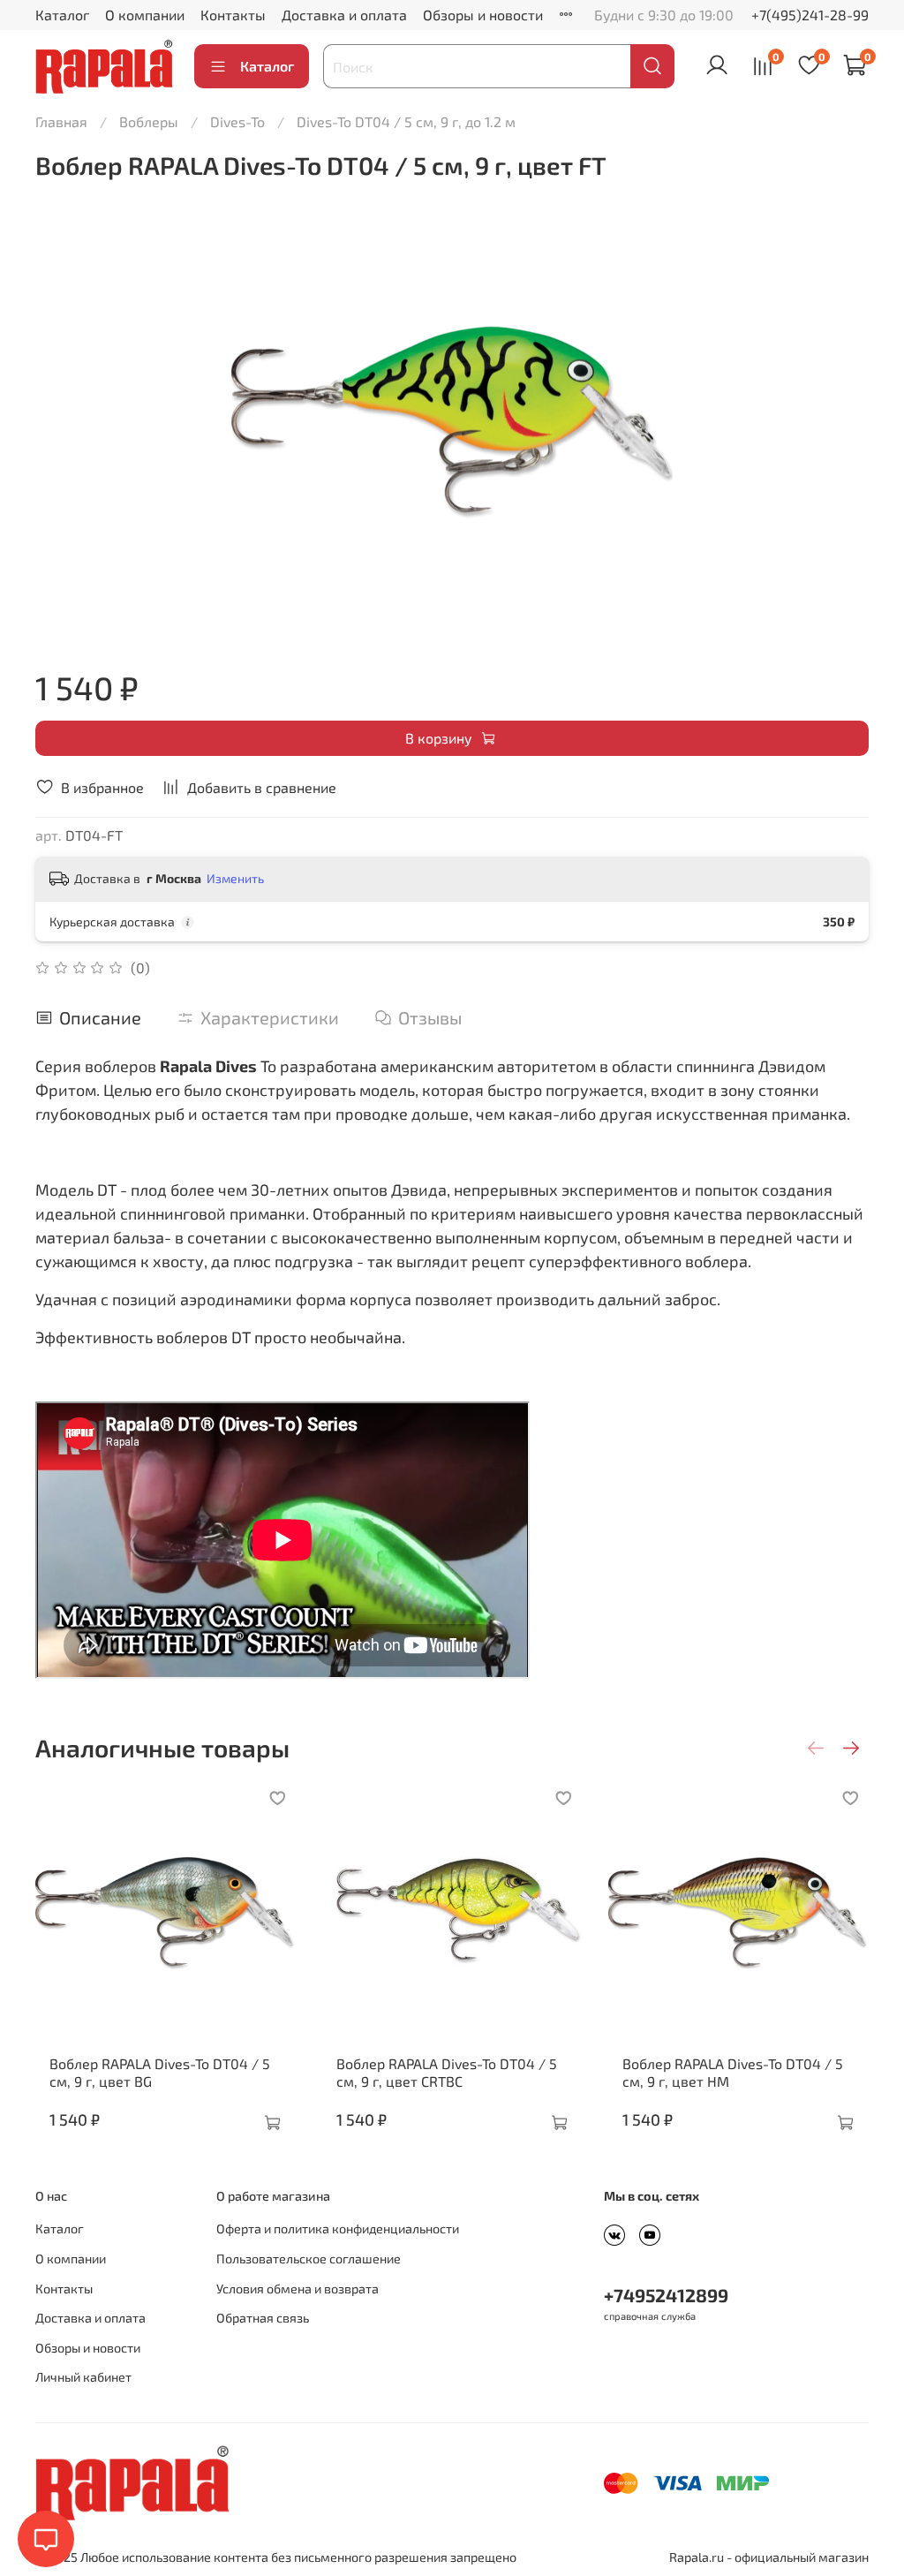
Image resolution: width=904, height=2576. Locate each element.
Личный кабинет (83, 2377)
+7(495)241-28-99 (810, 15)
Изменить (235, 878)
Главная (61, 121)
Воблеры (149, 121)
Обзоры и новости (483, 15)
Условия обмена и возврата (298, 2289)
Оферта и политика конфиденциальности (338, 2229)
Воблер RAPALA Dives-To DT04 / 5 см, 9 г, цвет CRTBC (447, 2072)
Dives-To (237, 121)
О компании (145, 15)
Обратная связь (263, 2318)
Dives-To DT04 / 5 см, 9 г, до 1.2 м (406, 121)
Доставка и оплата (344, 15)
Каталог (62, 15)
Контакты (233, 15)
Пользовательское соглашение (309, 2259)
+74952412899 (666, 2295)
